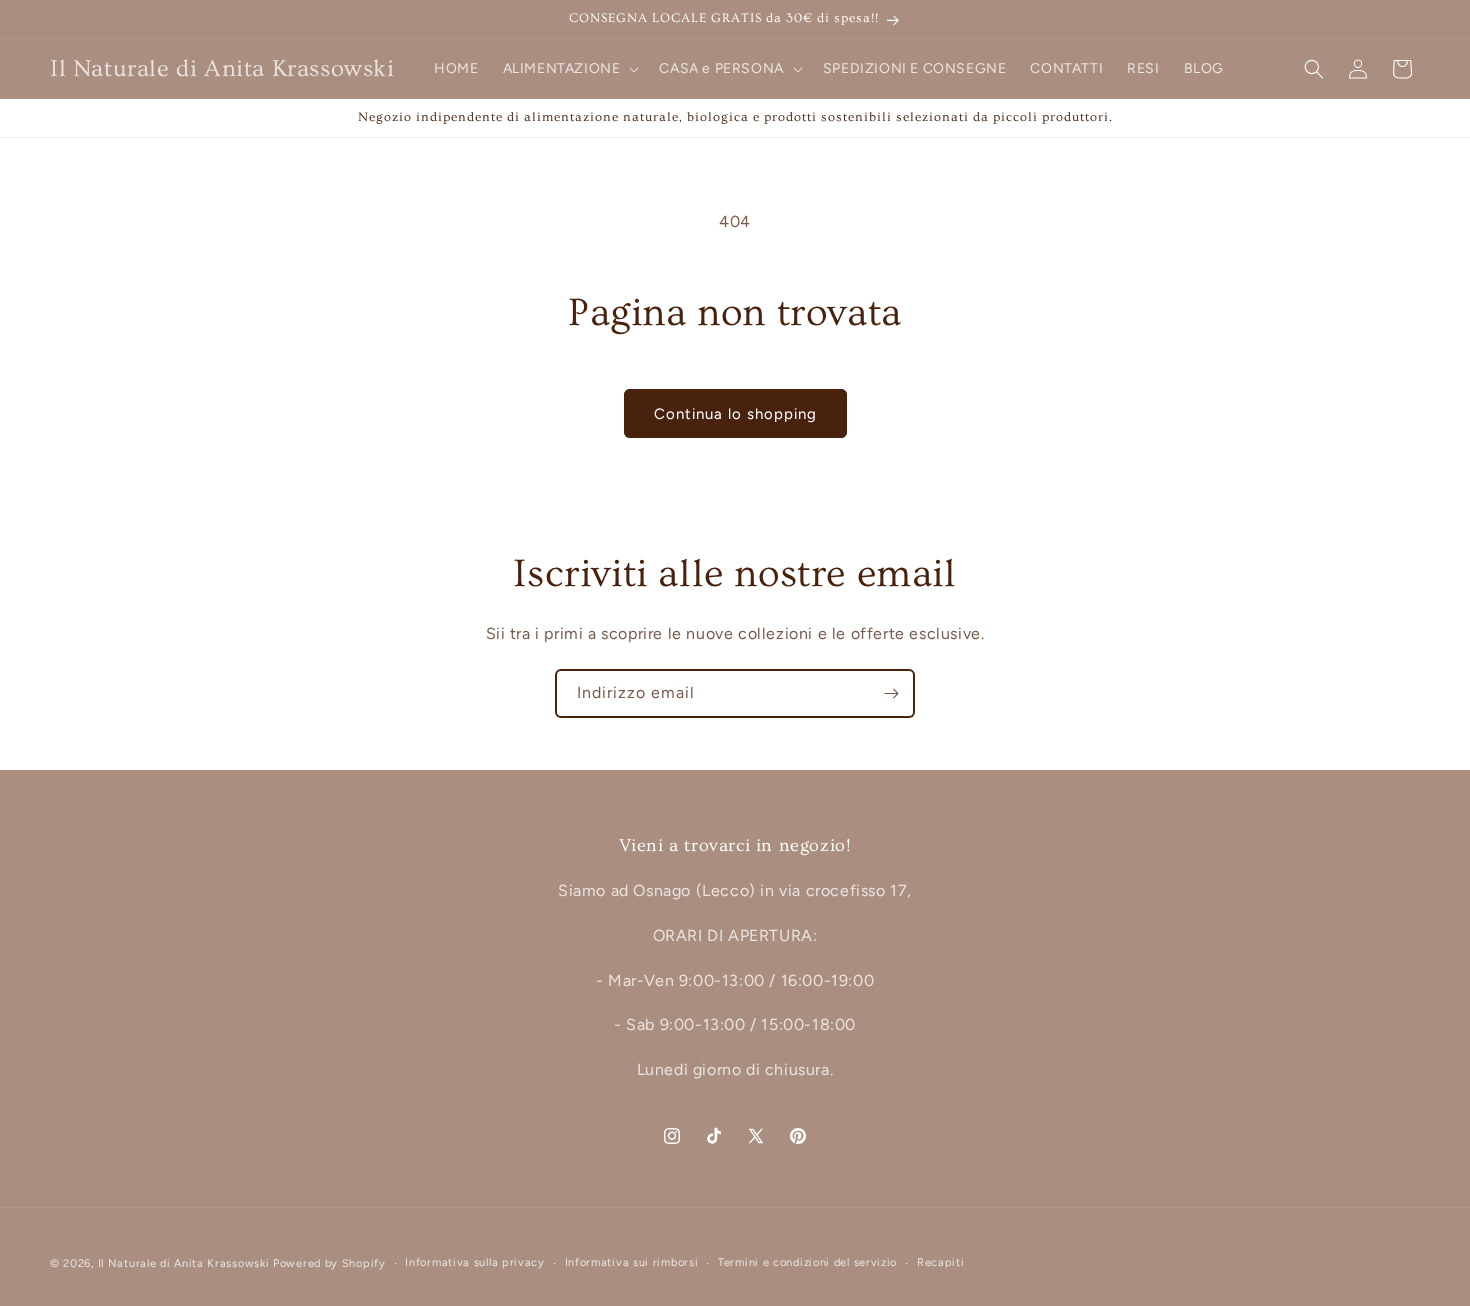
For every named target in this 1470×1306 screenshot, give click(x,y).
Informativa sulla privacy (475, 1262)
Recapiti (941, 1262)
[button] (569, 69)
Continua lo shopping (735, 414)
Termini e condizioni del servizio (807, 1262)
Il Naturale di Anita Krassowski (184, 1263)
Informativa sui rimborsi (632, 1262)
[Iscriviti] (891, 693)
